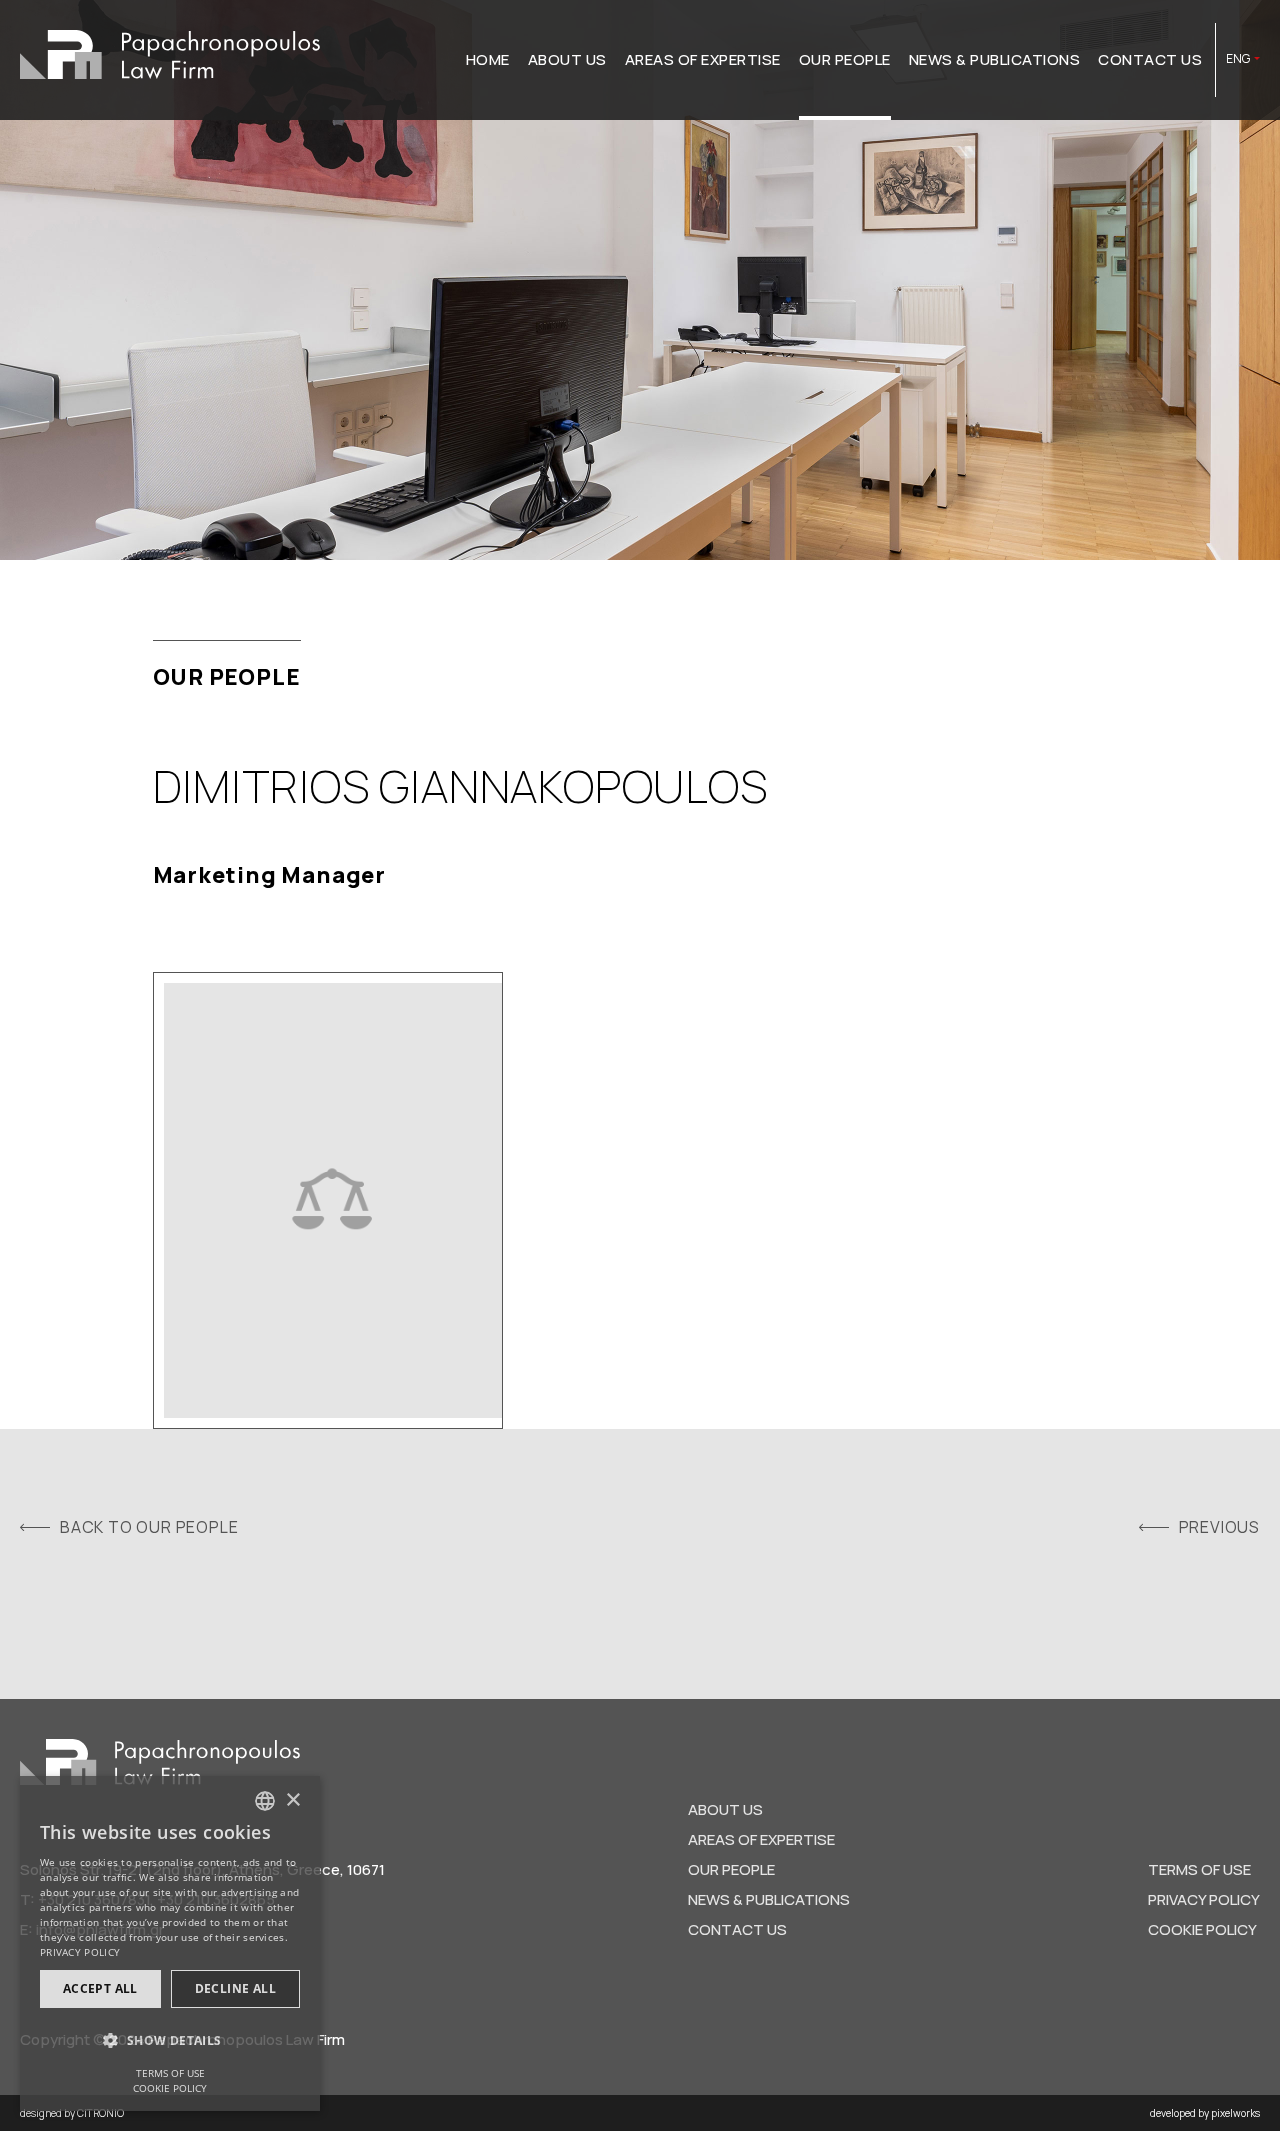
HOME (488, 59)
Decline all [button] (235, 1988)
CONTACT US (1150, 59)
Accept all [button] (100, 1988)
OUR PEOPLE (845, 59)
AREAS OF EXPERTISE (703, 59)
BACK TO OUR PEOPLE (149, 1527)
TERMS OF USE (1199, 1869)
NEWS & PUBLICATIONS (995, 59)
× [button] (292, 1800)
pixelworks (1235, 2113)
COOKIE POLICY (1202, 1929)
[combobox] (265, 1801)
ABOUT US (567, 59)
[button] (170, 2041)
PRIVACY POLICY (1204, 1899)
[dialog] (170, 1943)
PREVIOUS (1219, 1527)
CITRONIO (100, 2113)
